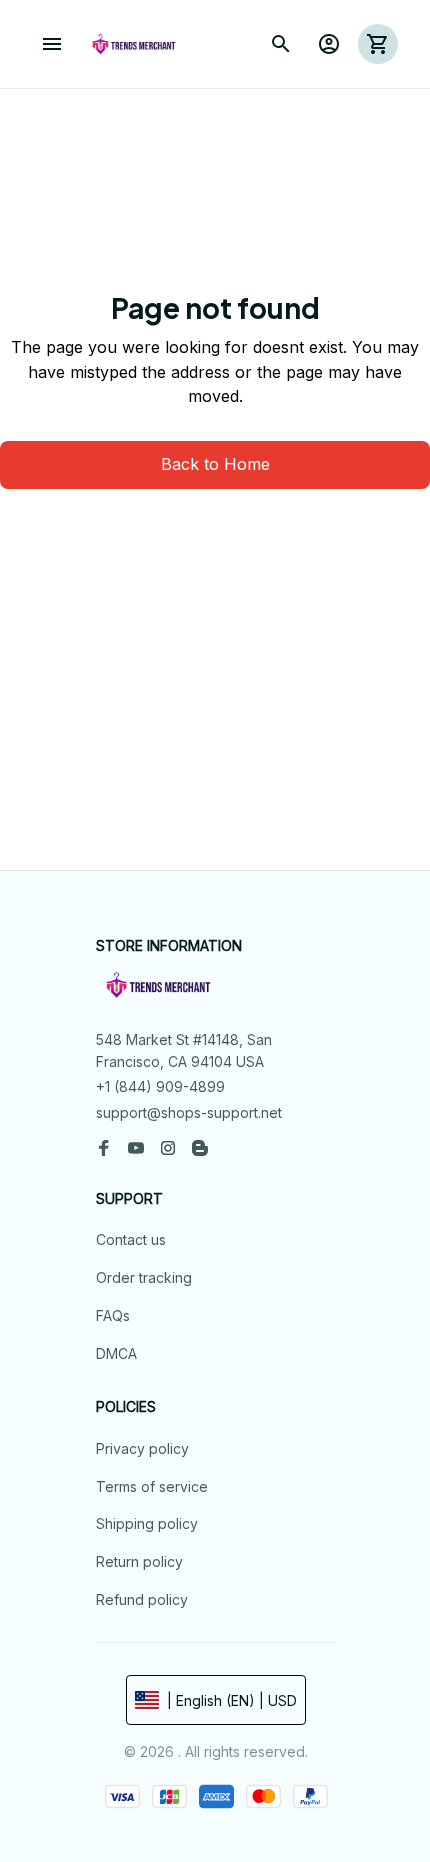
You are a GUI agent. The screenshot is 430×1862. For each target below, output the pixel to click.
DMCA (116, 1353)
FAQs (113, 1315)
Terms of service (152, 1486)
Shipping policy (147, 1523)
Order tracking (144, 1277)
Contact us (131, 1239)
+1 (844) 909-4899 (160, 1086)
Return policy (139, 1561)
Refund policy (142, 1599)
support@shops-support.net (189, 1112)
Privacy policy (142, 1448)
